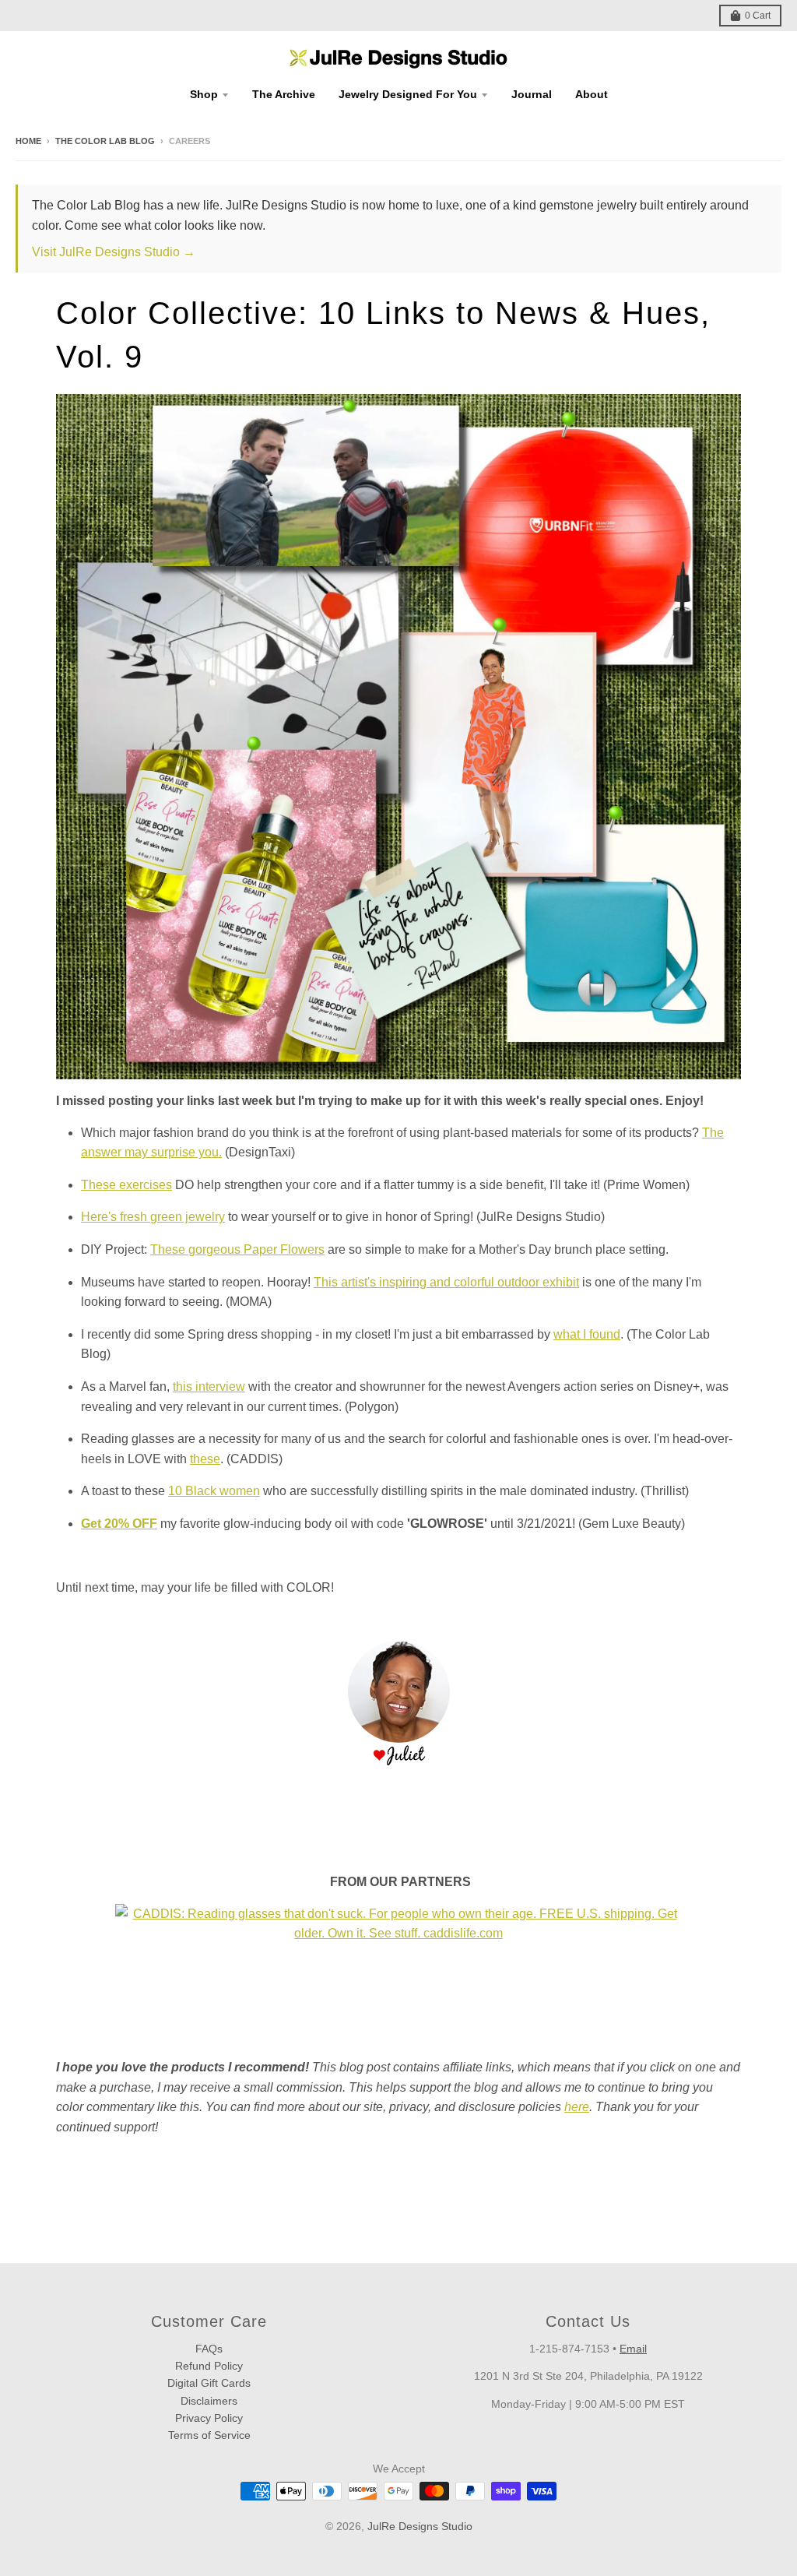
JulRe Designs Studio (420, 2526)
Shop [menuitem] (204, 94)
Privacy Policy (209, 2418)
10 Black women (214, 1491)
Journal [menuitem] (532, 94)
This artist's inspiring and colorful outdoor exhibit (446, 1282)
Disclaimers (209, 2401)
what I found (587, 1334)
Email (633, 2349)
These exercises (126, 1185)
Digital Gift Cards (209, 2383)
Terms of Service (209, 2435)
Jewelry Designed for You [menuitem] (408, 94)
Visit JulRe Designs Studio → (114, 252)
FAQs (209, 2349)
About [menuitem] (592, 94)
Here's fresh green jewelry (153, 1217)
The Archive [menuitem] (284, 94)
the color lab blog (105, 141)
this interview (209, 1387)
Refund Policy (209, 2366)
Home (28, 141)
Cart (758, 16)
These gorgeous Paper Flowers (237, 1249)
